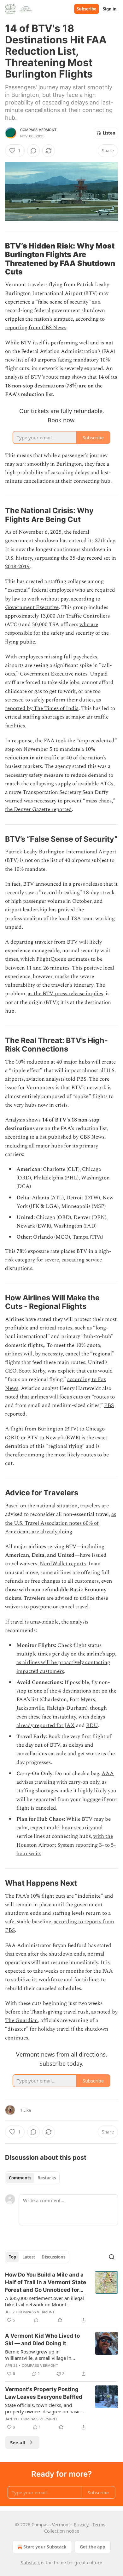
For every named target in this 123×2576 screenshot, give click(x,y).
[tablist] (32, 2178)
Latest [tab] (29, 2257)
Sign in (110, 9)
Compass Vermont (38, 130)
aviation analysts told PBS (56, 1079)
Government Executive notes (54, 674)
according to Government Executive (53, 603)
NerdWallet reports (63, 1564)
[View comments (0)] (33, 151)
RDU (92, 1725)
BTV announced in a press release (63, 884)
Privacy (81, 2525)
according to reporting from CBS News (55, 323)
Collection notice (62, 2531)
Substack (30, 2563)
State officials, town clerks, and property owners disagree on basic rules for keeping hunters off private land (44, 2408)
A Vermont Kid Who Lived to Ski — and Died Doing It (42, 2340)
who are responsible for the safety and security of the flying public (57, 633)
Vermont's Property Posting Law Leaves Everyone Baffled (44, 2393)
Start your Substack (45, 2547)
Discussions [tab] (53, 2257)
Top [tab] (12, 2257)
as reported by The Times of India (53, 704)
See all (18, 2442)
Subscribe (87, 9)
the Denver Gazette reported (38, 809)
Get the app (93, 2547)
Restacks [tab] (47, 2178)
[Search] (112, 2257)
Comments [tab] (20, 2178)
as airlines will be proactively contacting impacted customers (63, 1667)
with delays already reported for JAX (61, 1721)
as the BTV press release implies (65, 994)
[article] (61, 2297)
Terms (99, 2525)
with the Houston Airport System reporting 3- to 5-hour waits (66, 1845)
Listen (109, 133)
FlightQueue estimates (63, 959)
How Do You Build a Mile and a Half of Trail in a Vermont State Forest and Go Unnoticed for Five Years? (46, 2283)
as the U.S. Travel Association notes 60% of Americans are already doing (61, 1523)
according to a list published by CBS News (55, 1137)
